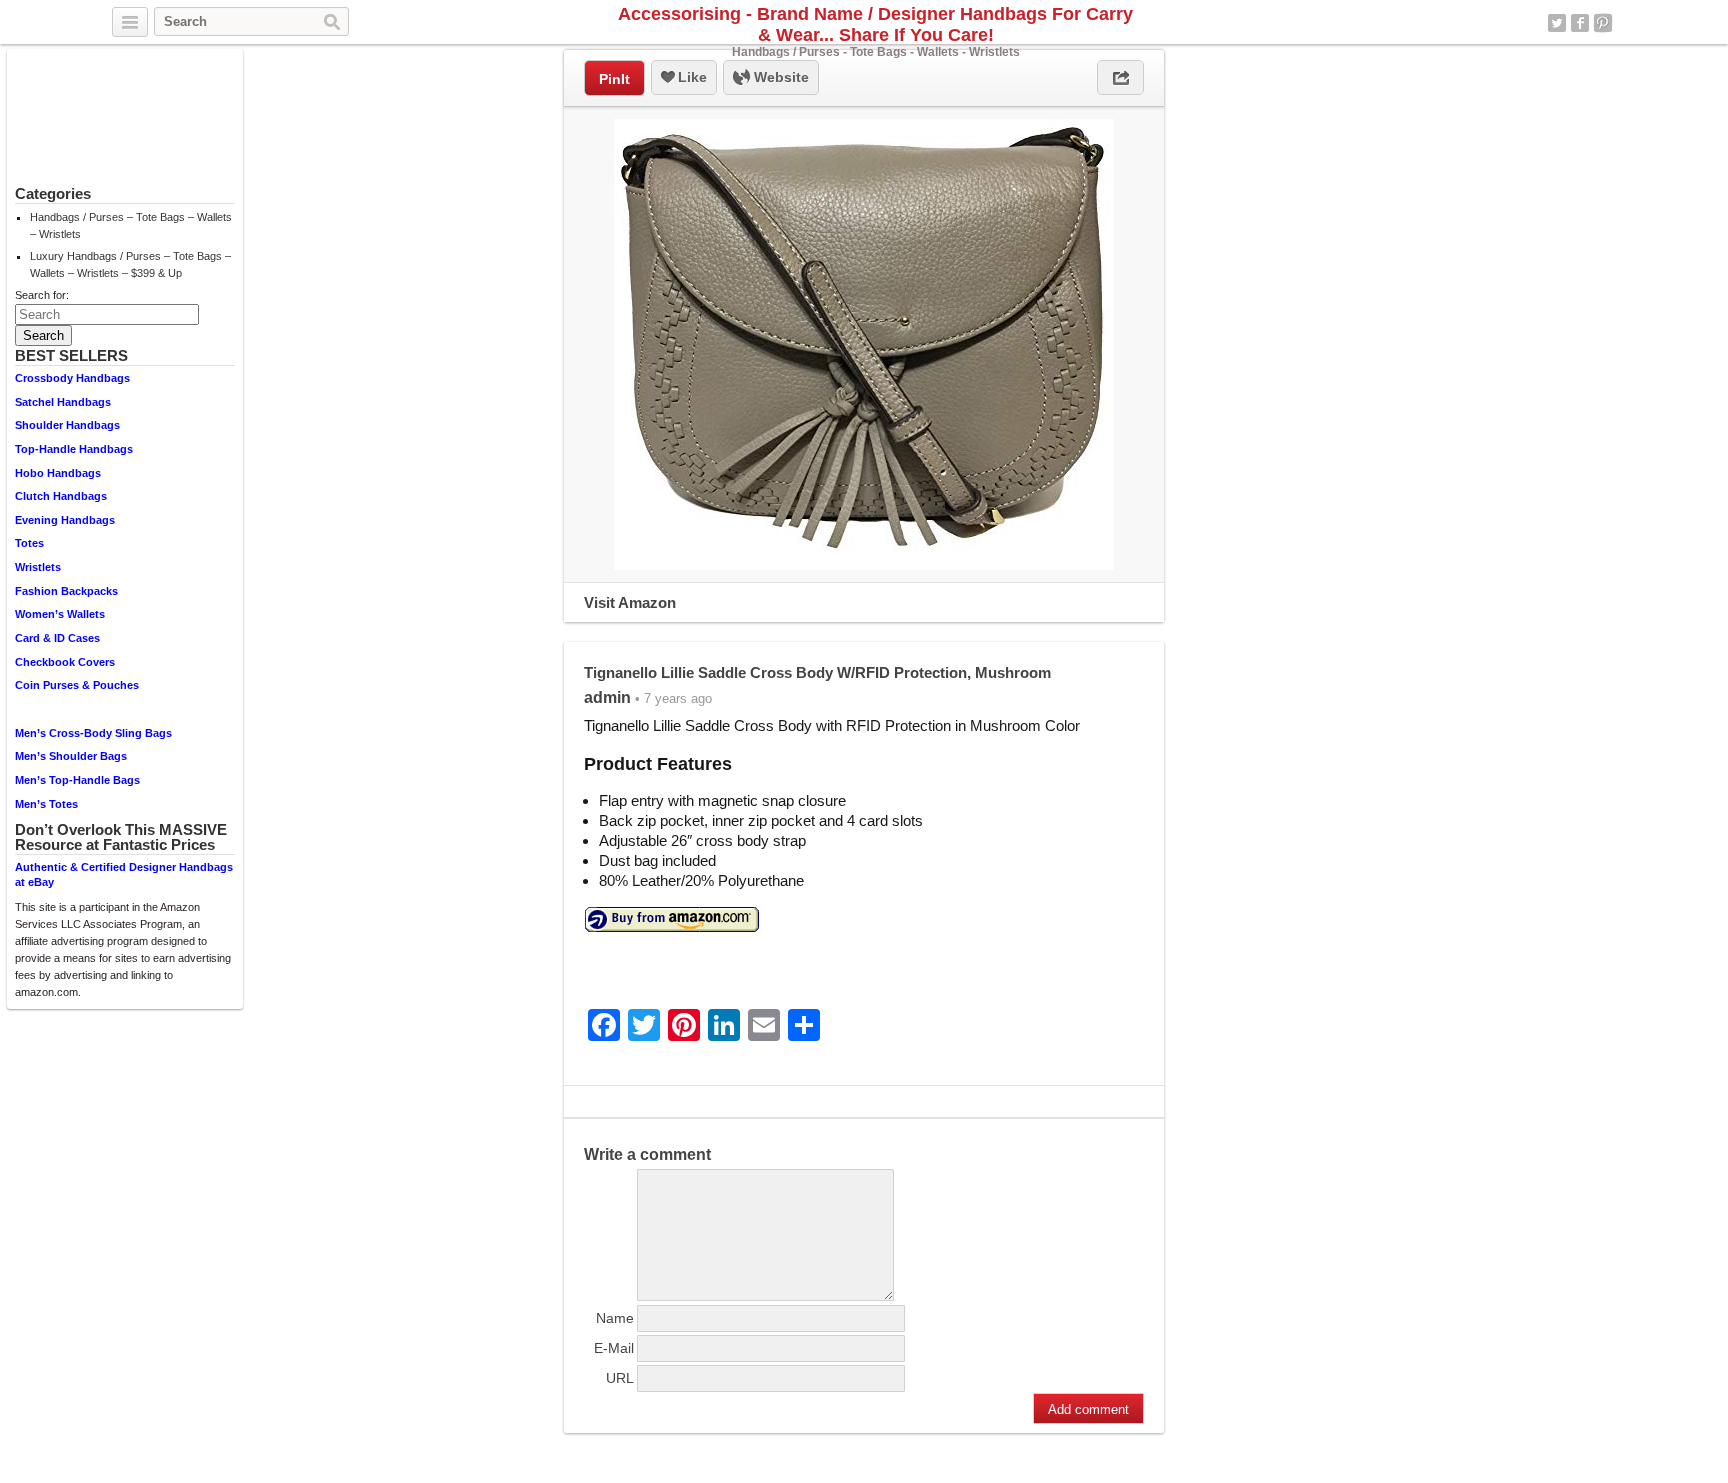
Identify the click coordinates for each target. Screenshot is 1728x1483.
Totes (29, 543)
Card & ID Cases (57, 638)
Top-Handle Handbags (74, 449)
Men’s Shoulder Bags (71, 756)
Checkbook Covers (65, 662)
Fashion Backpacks (66, 591)
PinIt (614, 79)
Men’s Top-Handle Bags (77, 780)
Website (779, 77)
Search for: (42, 295)
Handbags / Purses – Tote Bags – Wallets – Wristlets (131, 225)
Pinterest (1603, 23)
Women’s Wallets (60, 614)
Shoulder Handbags (67, 425)
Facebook (1580, 23)
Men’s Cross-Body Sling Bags (93, 733)
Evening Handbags (65, 520)
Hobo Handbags (58, 473)
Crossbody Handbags (72, 378)
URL (620, 1378)
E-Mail (614, 1348)
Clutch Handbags (61, 496)
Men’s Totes (46, 804)
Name (615, 1318)
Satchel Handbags (63, 402)
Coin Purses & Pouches (77, 685)
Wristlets (38, 567)
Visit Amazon (630, 602)
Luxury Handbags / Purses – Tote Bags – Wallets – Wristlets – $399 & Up (130, 264)
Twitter (1557, 23)
